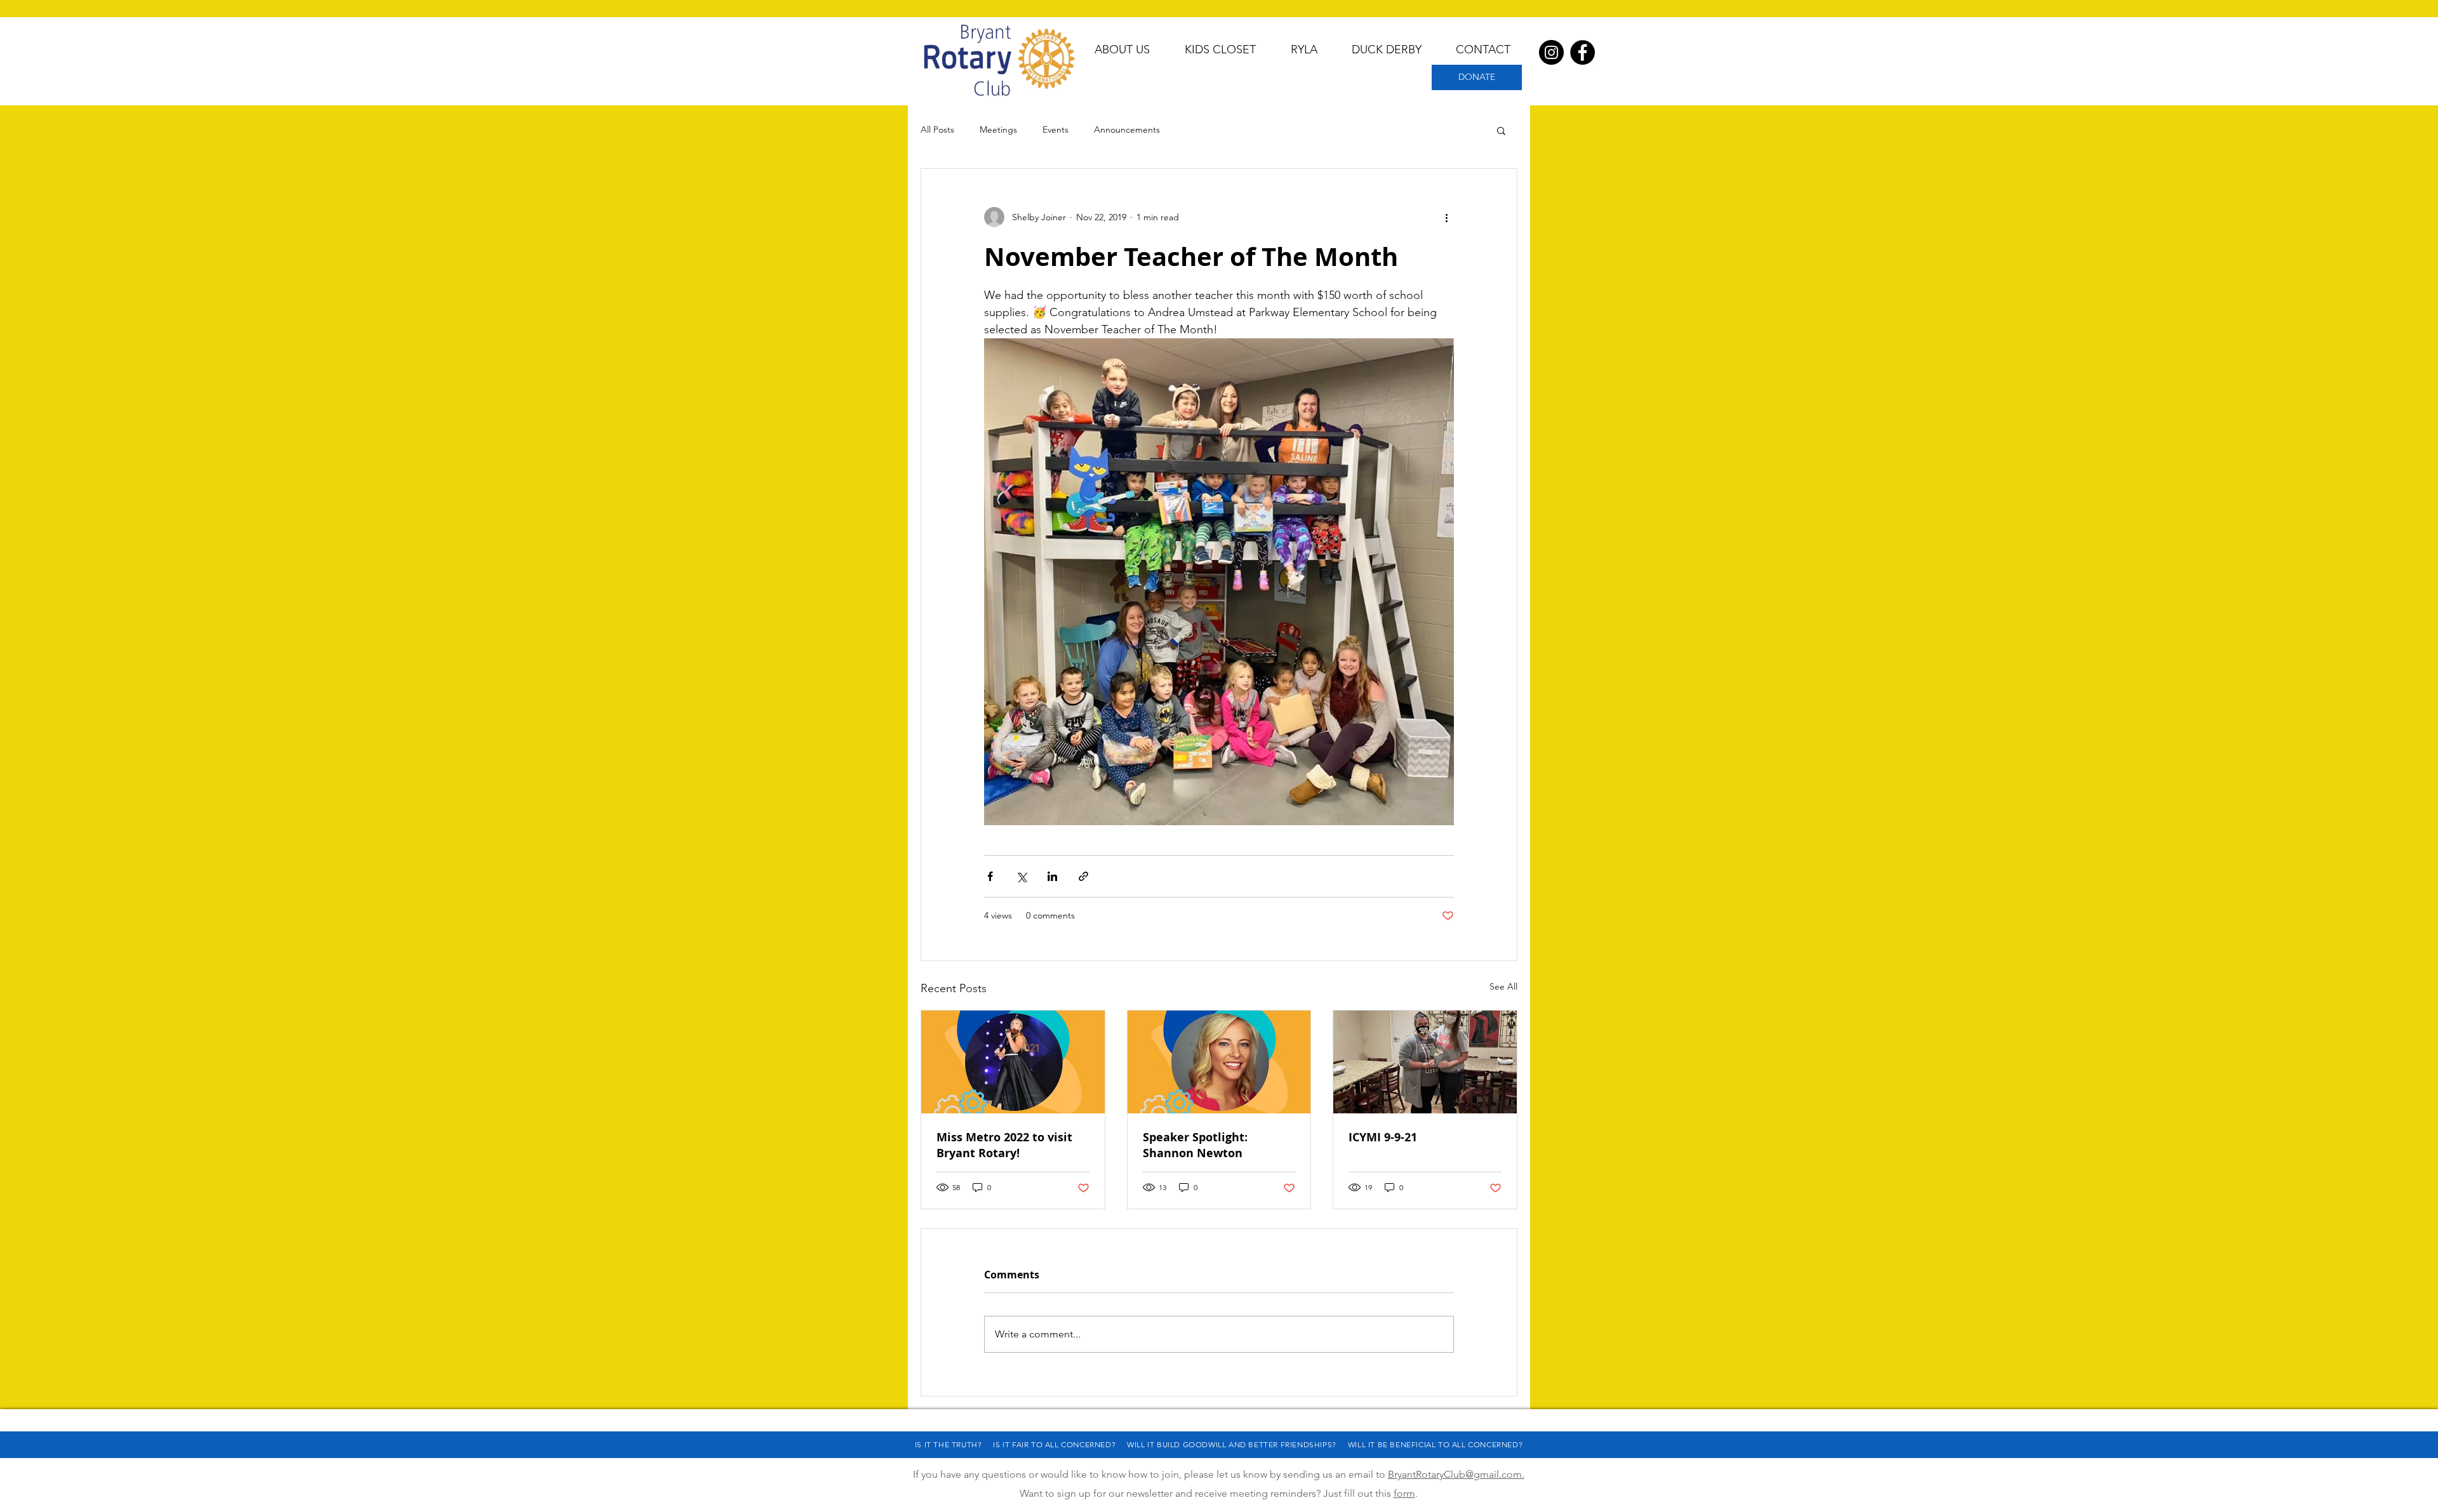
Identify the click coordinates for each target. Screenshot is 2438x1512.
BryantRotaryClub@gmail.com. (1456, 1474)
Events (1056, 129)
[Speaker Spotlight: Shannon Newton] (1219, 1062)
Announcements (1127, 129)
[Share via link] (1083, 876)
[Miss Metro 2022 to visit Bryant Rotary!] (1013, 1062)
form (1404, 1493)
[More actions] (1446, 217)
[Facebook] (1582, 52)
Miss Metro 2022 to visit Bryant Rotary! (1004, 1145)
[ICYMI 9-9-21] (1425, 1062)
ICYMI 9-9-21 (1383, 1137)
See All (1503, 986)
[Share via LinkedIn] (1052, 876)
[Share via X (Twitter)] (1021, 876)
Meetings (998, 129)
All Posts (937, 129)
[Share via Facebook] (990, 876)
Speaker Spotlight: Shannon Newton (1195, 1145)
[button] (1501, 130)
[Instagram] (1551, 52)
